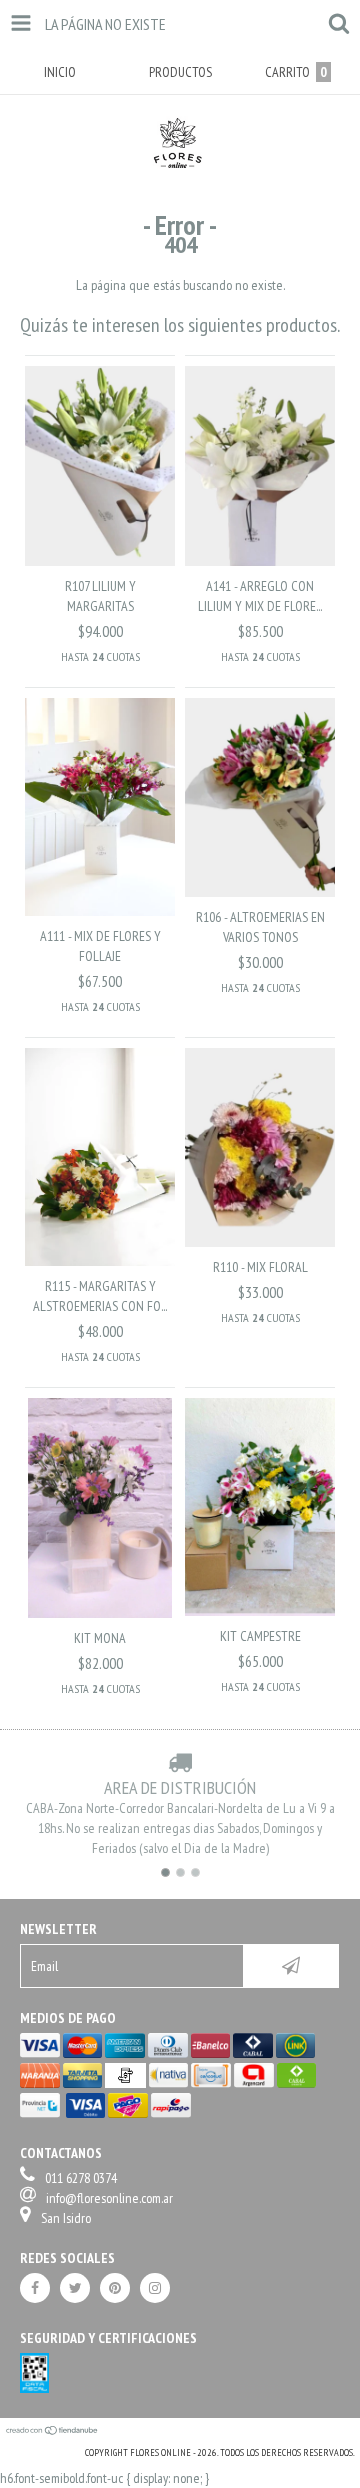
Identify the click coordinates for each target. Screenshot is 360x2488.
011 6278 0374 (81, 2178)
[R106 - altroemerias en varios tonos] (260, 892)
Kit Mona (100, 1638)
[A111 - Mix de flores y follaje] (100, 911)
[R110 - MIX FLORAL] (260, 1242)
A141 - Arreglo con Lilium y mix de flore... (260, 596)
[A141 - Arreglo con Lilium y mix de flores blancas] (260, 561)
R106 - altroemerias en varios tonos (260, 927)
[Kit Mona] (100, 1613)
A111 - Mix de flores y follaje (100, 946)
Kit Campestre (260, 1636)
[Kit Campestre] (260, 1611)
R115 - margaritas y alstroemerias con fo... (100, 1296)
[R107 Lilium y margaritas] (100, 561)
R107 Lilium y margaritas (100, 596)
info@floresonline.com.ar (109, 2198)
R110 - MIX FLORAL (260, 1267)
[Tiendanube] (52, 2432)
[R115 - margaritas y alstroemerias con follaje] (100, 1261)
